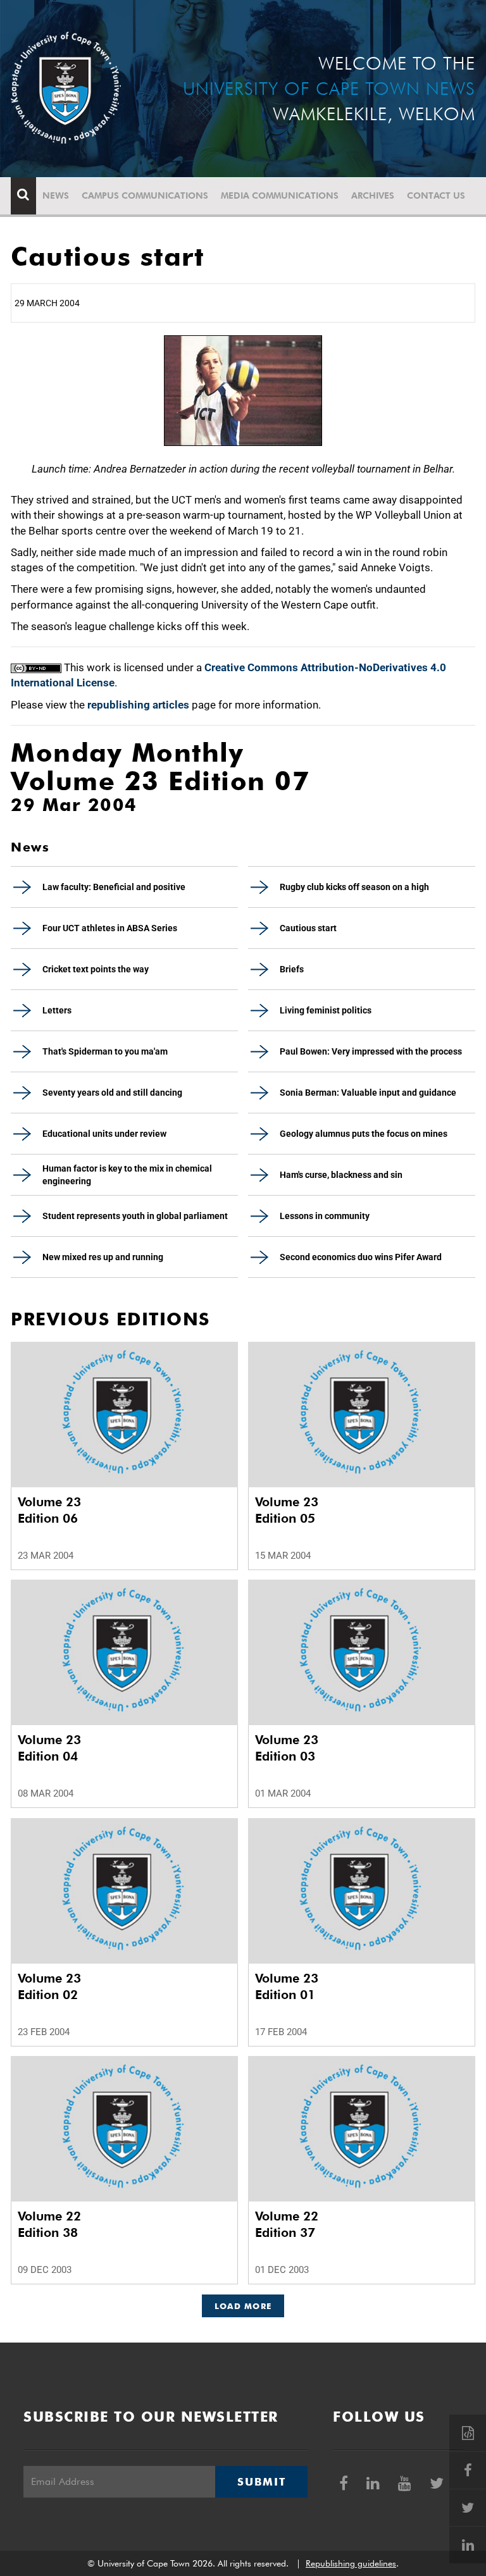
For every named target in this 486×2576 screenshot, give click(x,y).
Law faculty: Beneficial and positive (114, 887)
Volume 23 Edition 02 (49, 1986)
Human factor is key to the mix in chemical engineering (127, 1175)
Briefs (292, 969)
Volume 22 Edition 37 (287, 2224)
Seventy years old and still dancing (112, 1093)
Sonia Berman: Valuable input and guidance (368, 1093)
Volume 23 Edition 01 (287, 1986)
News (56, 195)
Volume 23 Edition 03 (287, 1748)
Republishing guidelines (351, 2563)
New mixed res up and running (103, 1257)
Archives (373, 195)
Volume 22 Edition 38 (49, 2224)
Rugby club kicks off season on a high (354, 887)
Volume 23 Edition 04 (49, 1748)
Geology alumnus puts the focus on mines (364, 1134)
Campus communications (145, 195)
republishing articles (138, 705)
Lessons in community (325, 1216)
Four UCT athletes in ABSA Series (110, 928)
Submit (261, 2482)
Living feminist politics (326, 1010)
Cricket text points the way (96, 969)
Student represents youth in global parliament (135, 1216)
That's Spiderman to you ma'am (105, 1051)
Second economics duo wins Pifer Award (361, 1257)
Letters (57, 1010)
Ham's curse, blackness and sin (341, 1175)
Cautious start (308, 928)
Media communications (280, 195)
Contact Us (436, 195)
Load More (243, 2306)
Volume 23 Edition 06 (49, 1510)
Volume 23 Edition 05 (287, 1510)
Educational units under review (104, 1134)
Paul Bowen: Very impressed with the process (371, 1051)
